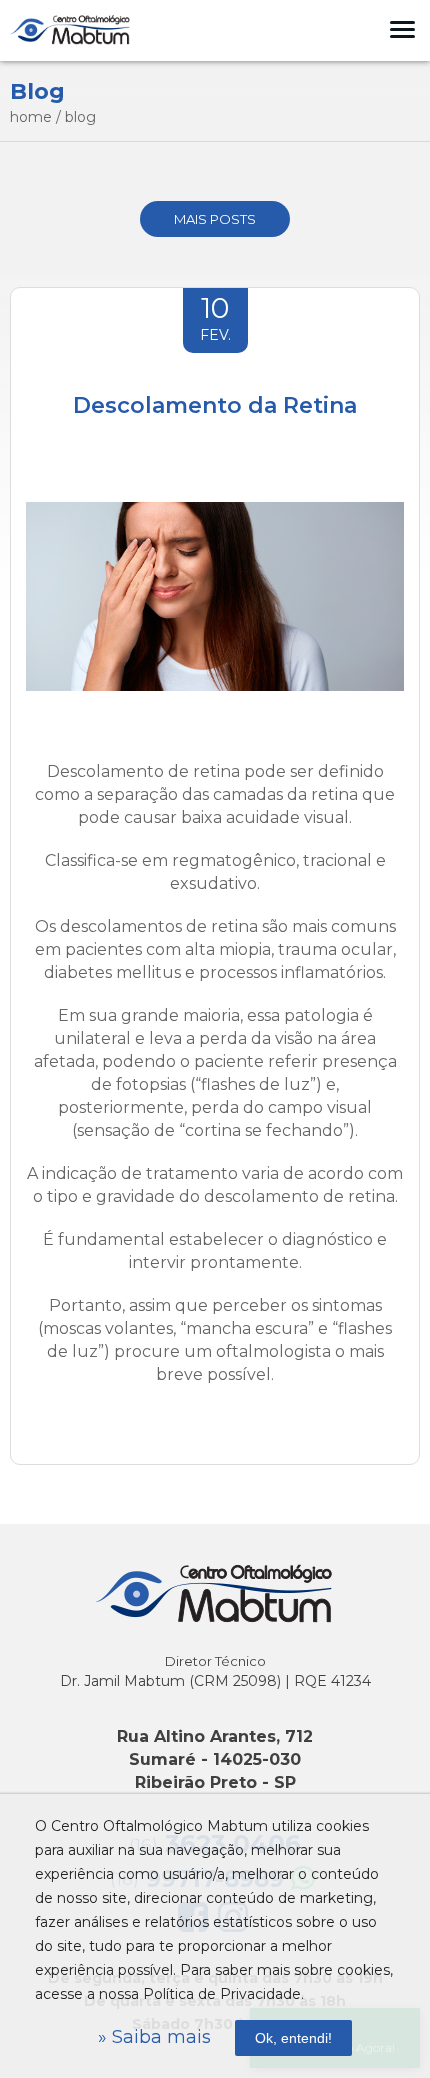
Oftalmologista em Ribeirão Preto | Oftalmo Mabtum (70, 30)
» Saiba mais (154, 2037)
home (31, 117)
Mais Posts (215, 219)
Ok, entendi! (293, 2038)
